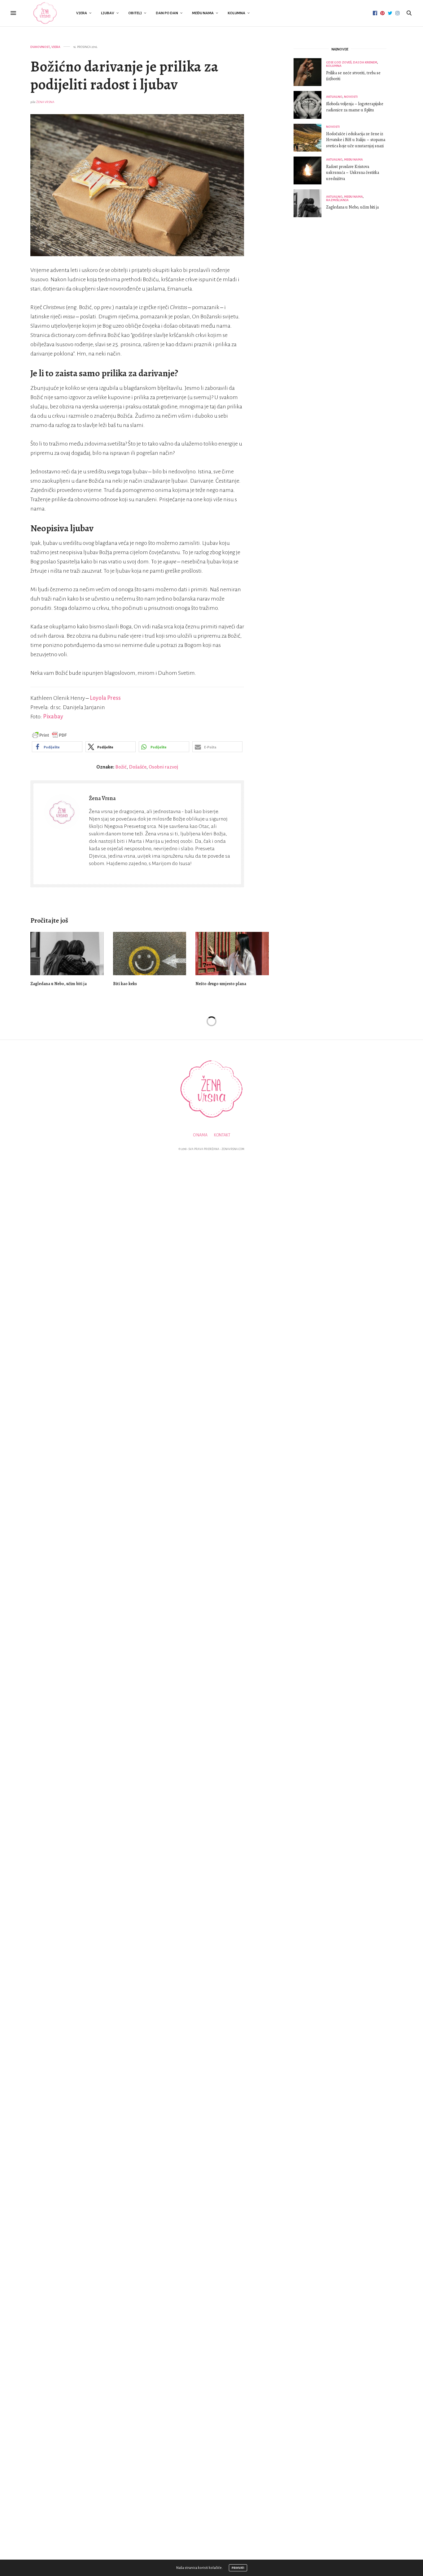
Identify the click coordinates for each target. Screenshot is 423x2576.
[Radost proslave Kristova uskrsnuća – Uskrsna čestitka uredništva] (310, 170)
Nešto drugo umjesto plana (221, 984)
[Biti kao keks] (150, 953)
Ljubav (108, 13)
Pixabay (53, 717)
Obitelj (135, 13)
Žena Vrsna (45, 102)
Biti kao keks (125, 984)
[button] (57, 747)
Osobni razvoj (163, 767)
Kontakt (222, 1135)
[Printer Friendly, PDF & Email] (50, 735)
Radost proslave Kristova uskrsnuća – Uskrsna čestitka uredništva (353, 173)
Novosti (351, 97)
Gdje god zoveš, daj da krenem (352, 62)
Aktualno (334, 97)
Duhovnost (40, 47)
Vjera (82, 13)
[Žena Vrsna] (45, 13)
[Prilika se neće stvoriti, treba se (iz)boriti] (310, 72)
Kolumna (236, 13)
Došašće (138, 767)
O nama (200, 1135)
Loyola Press (105, 698)
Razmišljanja (337, 200)
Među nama (203, 13)
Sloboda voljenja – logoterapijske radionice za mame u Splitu (355, 107)
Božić (121, 767)
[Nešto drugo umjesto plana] (232, 953)
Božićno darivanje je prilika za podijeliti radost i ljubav (124, 75)
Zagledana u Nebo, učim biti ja (59, 984)
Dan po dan (167, 13)
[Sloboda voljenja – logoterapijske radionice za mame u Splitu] (310, 105)
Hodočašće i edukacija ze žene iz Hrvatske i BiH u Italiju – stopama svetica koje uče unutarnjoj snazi (356, 140)
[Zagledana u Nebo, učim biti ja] (67, 953)
